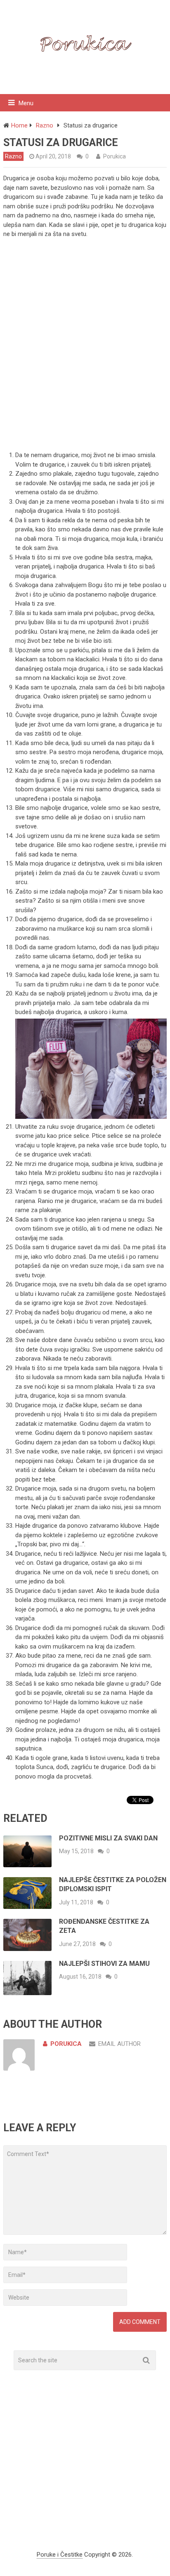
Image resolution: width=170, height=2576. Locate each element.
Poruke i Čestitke (60, 2555)
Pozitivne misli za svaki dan (108, 1838)
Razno (13, 156)
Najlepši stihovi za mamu (104, 1964)
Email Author (119, 2044)
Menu (26, 103)
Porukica (115, 156)
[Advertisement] (85, 354)
